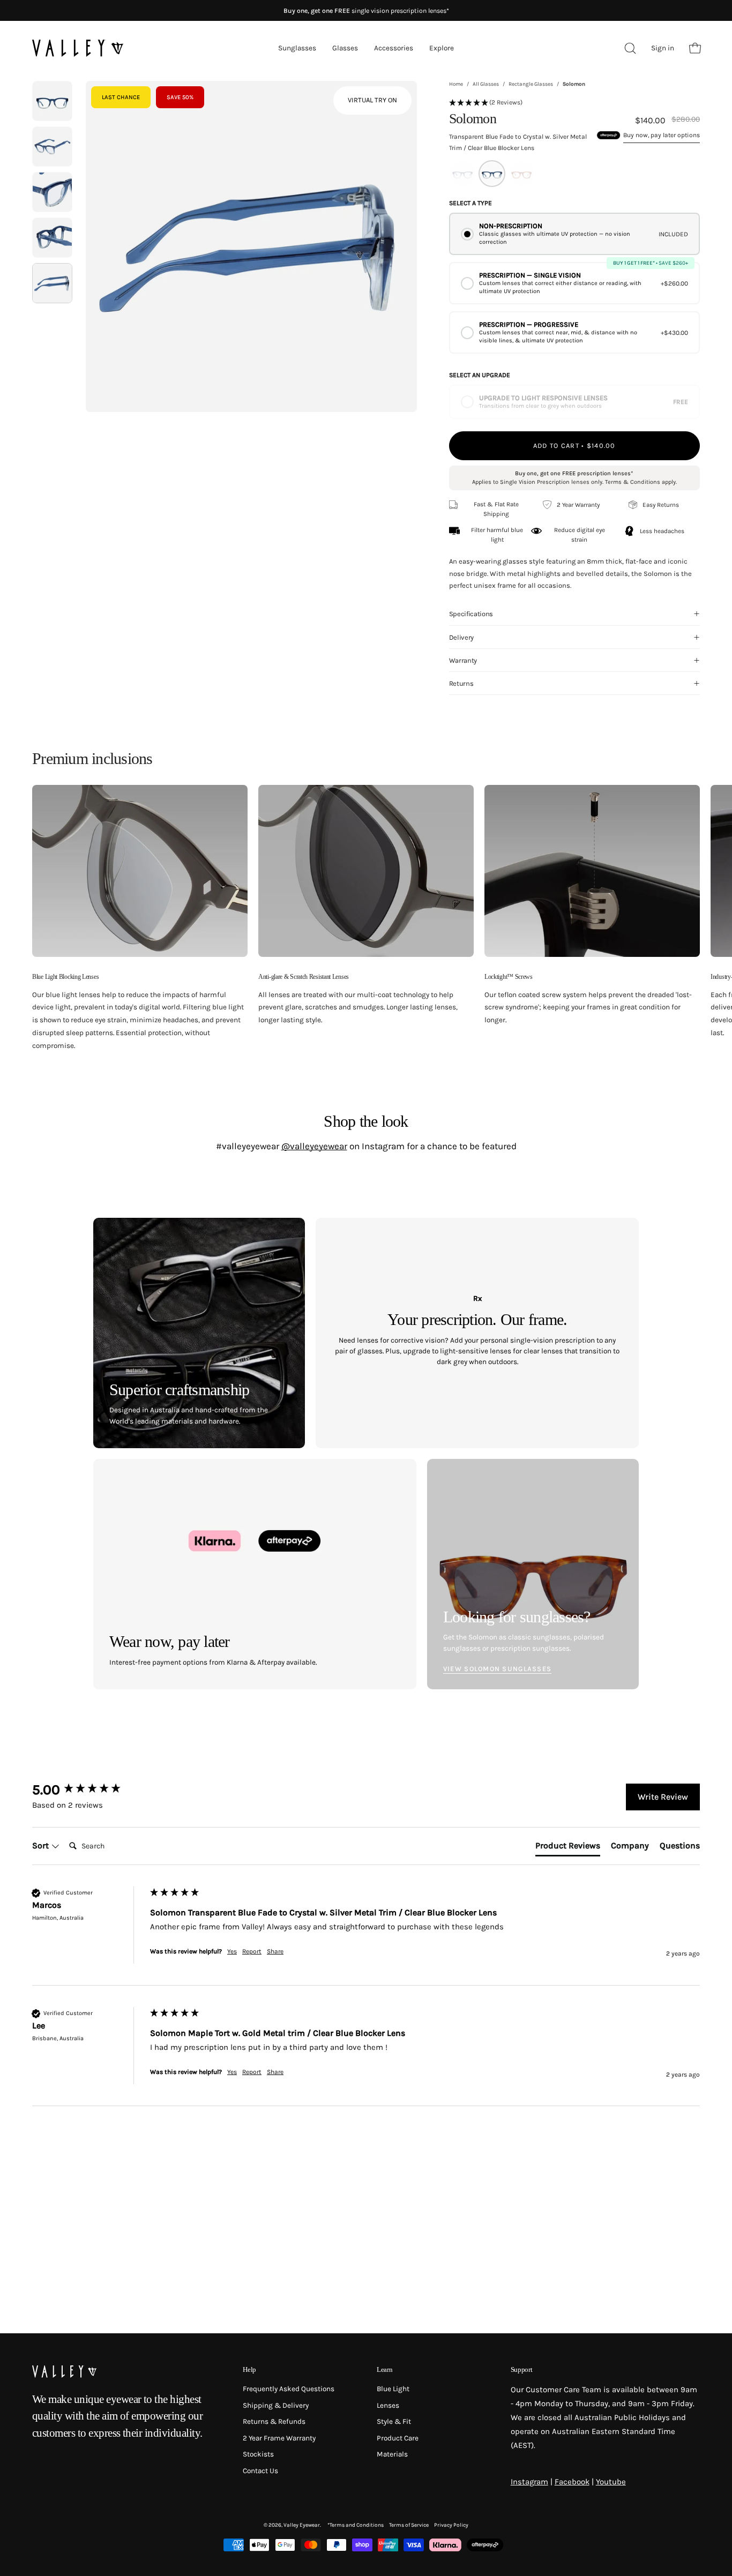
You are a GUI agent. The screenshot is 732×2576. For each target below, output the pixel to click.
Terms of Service (409, 2525)
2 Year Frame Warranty (279, 2438)
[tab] (568, 1848)
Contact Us (260, 2471)
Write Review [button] (663, 1797)
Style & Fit (394, 2421)
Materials (392, 2454)
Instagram (529, 2482)
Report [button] (252, 1951)
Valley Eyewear (302, 2525)
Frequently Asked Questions (289, 2389)
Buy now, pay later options (662, 135)
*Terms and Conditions (356, 2525)
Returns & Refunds (274, 2421)
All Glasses (486, 84)
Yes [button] (232, 1951)
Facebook (572, 2482)
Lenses (388, 2405)
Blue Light (393, 2389)
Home (456, 84)
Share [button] (275, 1951)
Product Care (398, 2438)
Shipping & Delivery (276, 2405)
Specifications (471, 614)
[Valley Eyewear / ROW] (78, 48)
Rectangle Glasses (531, 84)
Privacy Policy (451, 2525)
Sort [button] (42, 1845)
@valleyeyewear (314, 1146)
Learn (384, 2369)
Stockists (258, 2454)
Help (249, 2369)
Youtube (611, 2482)
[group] (88, 1790)
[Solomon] (52, 101)
